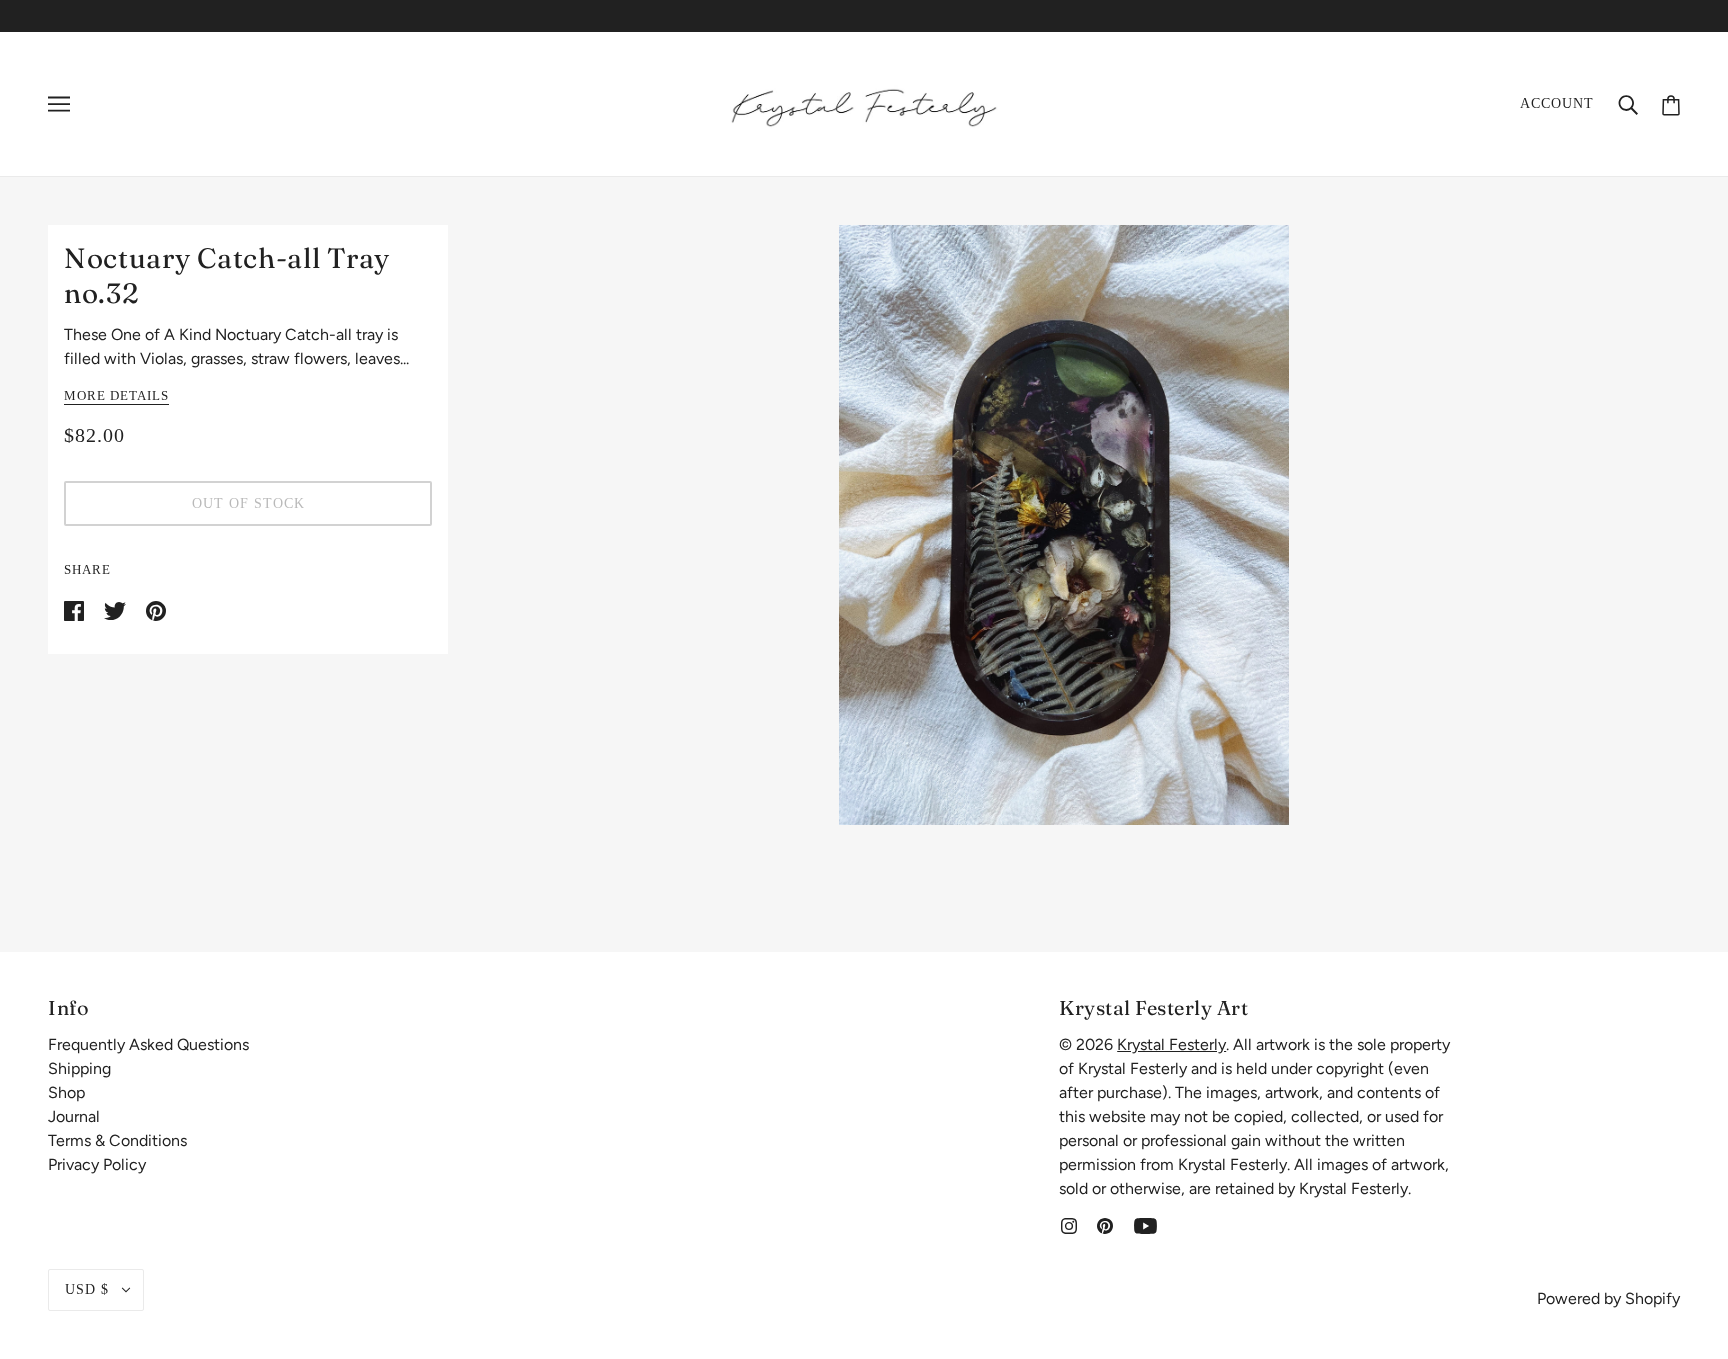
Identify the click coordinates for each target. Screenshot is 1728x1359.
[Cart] (1671, 103)
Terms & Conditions (117, 1140)
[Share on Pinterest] (156, 609)
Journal (74, 1116)
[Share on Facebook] (76, 609)
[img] (1069, 1225)
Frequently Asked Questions (148, 1044)
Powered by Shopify (1608, 1298)
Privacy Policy (97, 1164)
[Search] (1628, 104)
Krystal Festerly (1171, 1044)
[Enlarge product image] (1064, 525)
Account (1557, 103)
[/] (864, 102)
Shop (66, 1092)
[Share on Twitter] (117, 609)
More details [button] (116, 396)
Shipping (79, 1068)
